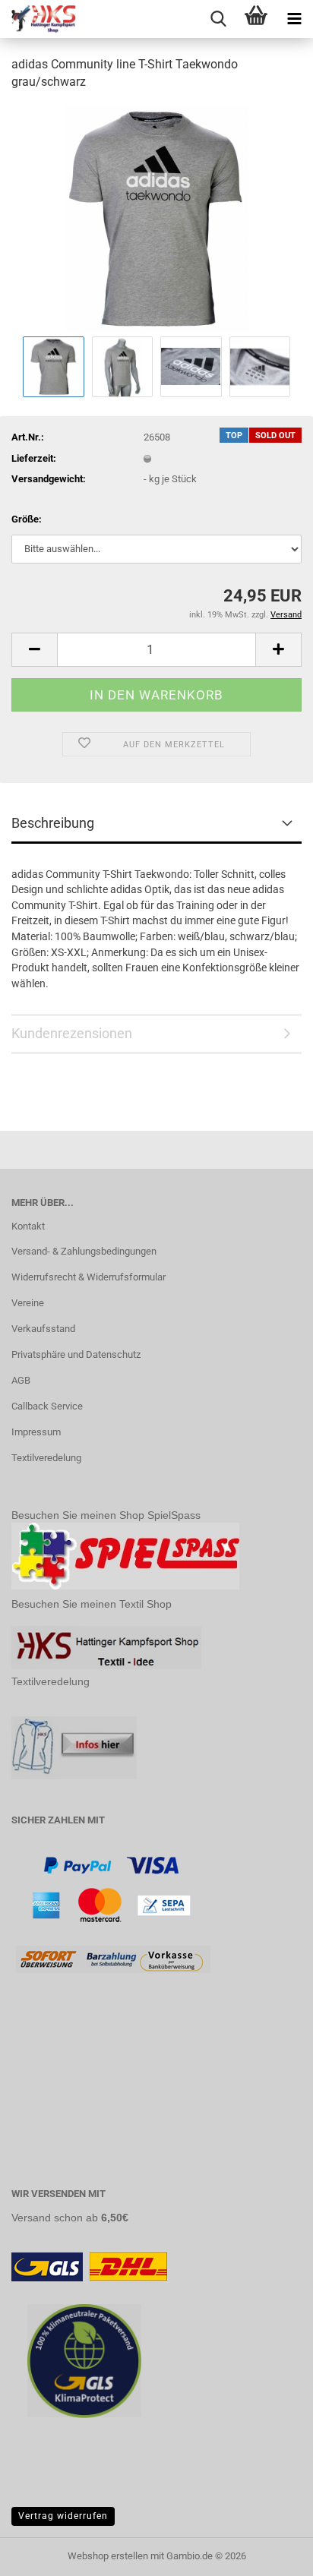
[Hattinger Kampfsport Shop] (38, 19)
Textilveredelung (46, 1458)
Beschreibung (53, 823)
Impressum (36, 1432)
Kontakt (28, 1226)
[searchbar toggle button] (218, 19)
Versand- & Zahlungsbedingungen (84, 1251)
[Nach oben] (271, 2553)
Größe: (27, 519)
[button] (34, 650)
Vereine (28, 1303)
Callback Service (47, 1406)
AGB (21, 1380)
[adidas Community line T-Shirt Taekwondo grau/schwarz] (157, 218)
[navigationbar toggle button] (294, 19)
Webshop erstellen (108, 2556)
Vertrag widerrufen (63, 2516)
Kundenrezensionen (72, 1033)
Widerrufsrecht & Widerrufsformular (89, 1277)
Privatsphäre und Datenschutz (76, 1354)
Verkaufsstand (43, 1329)
